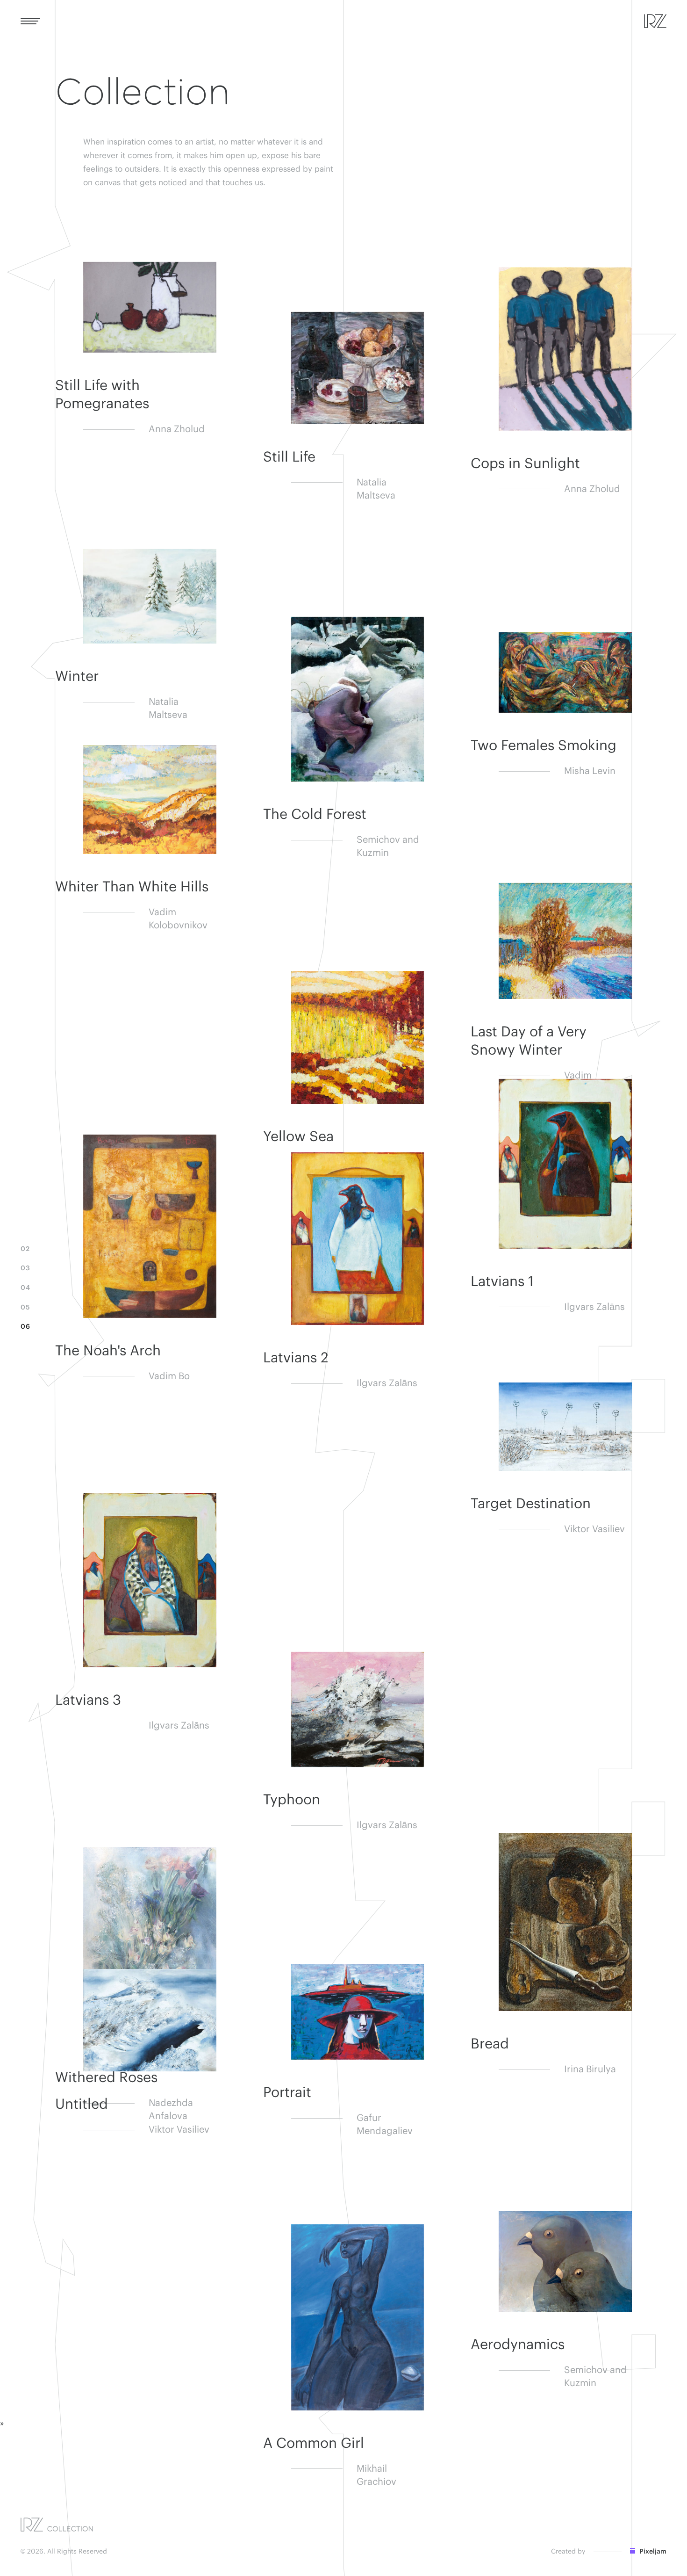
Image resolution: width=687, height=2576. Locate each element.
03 (25, 1268)
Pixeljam (652, 2552)
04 (25, 1288)
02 (25, 1249)
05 (25, 1308)
